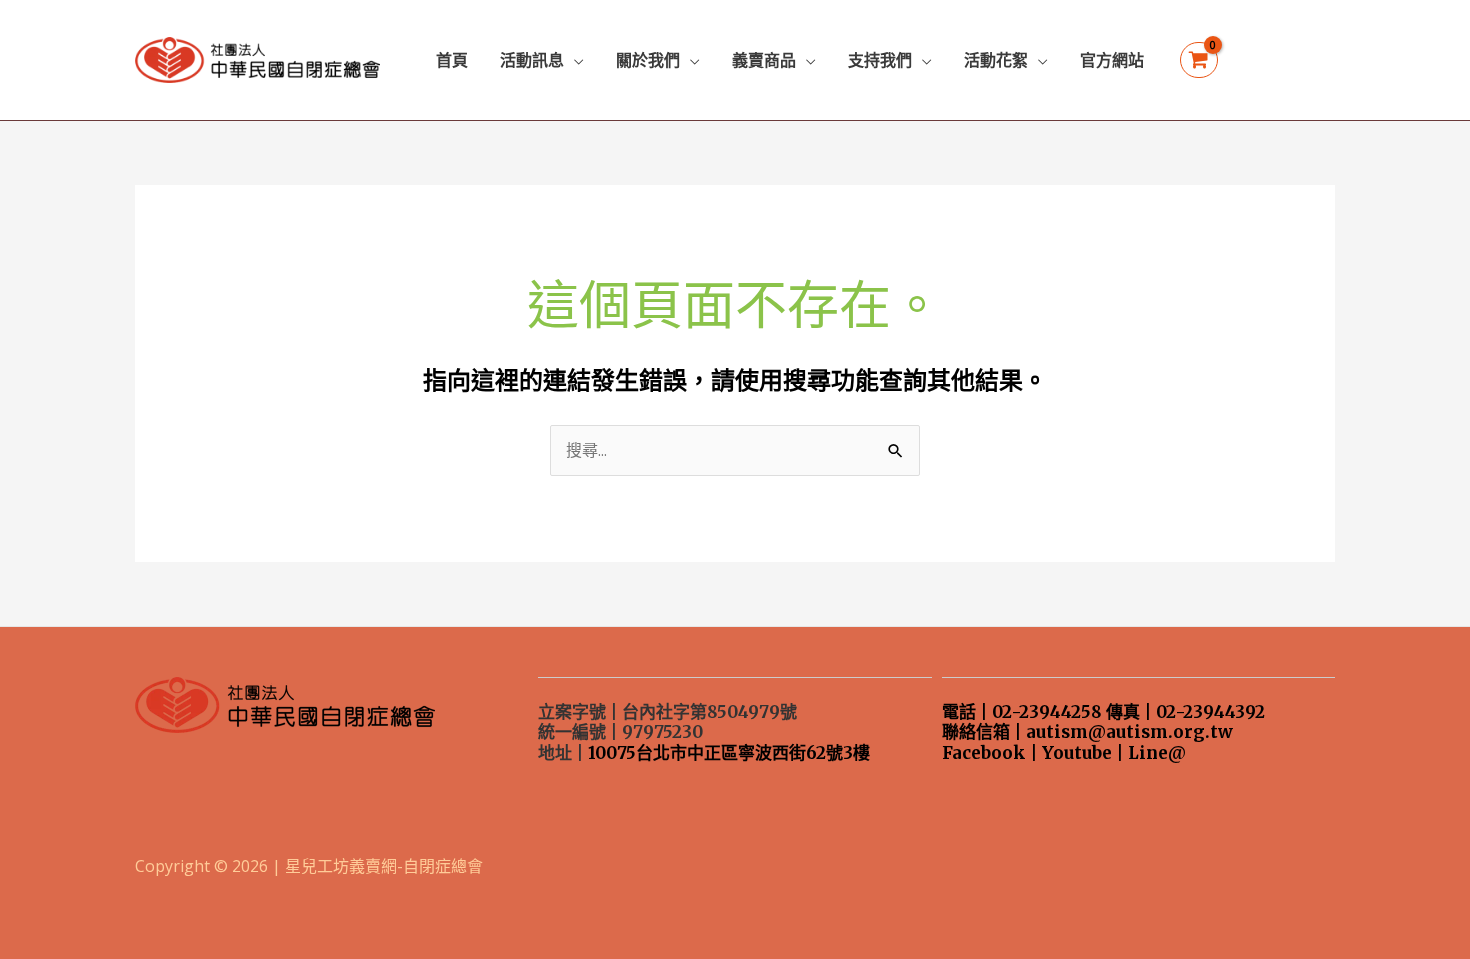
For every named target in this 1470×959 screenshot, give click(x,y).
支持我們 (880, 60)
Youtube (1077, 753)
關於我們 (648, 60)
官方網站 (1112, 60)
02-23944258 (1047, 712)
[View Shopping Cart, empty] (1199, 60)
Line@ (1157, 753)
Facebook (984, 753)
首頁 (452, 60)
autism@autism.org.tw (1129, 732)
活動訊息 (532, 60)
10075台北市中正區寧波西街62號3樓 (729, 753)
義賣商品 (764, 60)
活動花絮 (996, 60)
